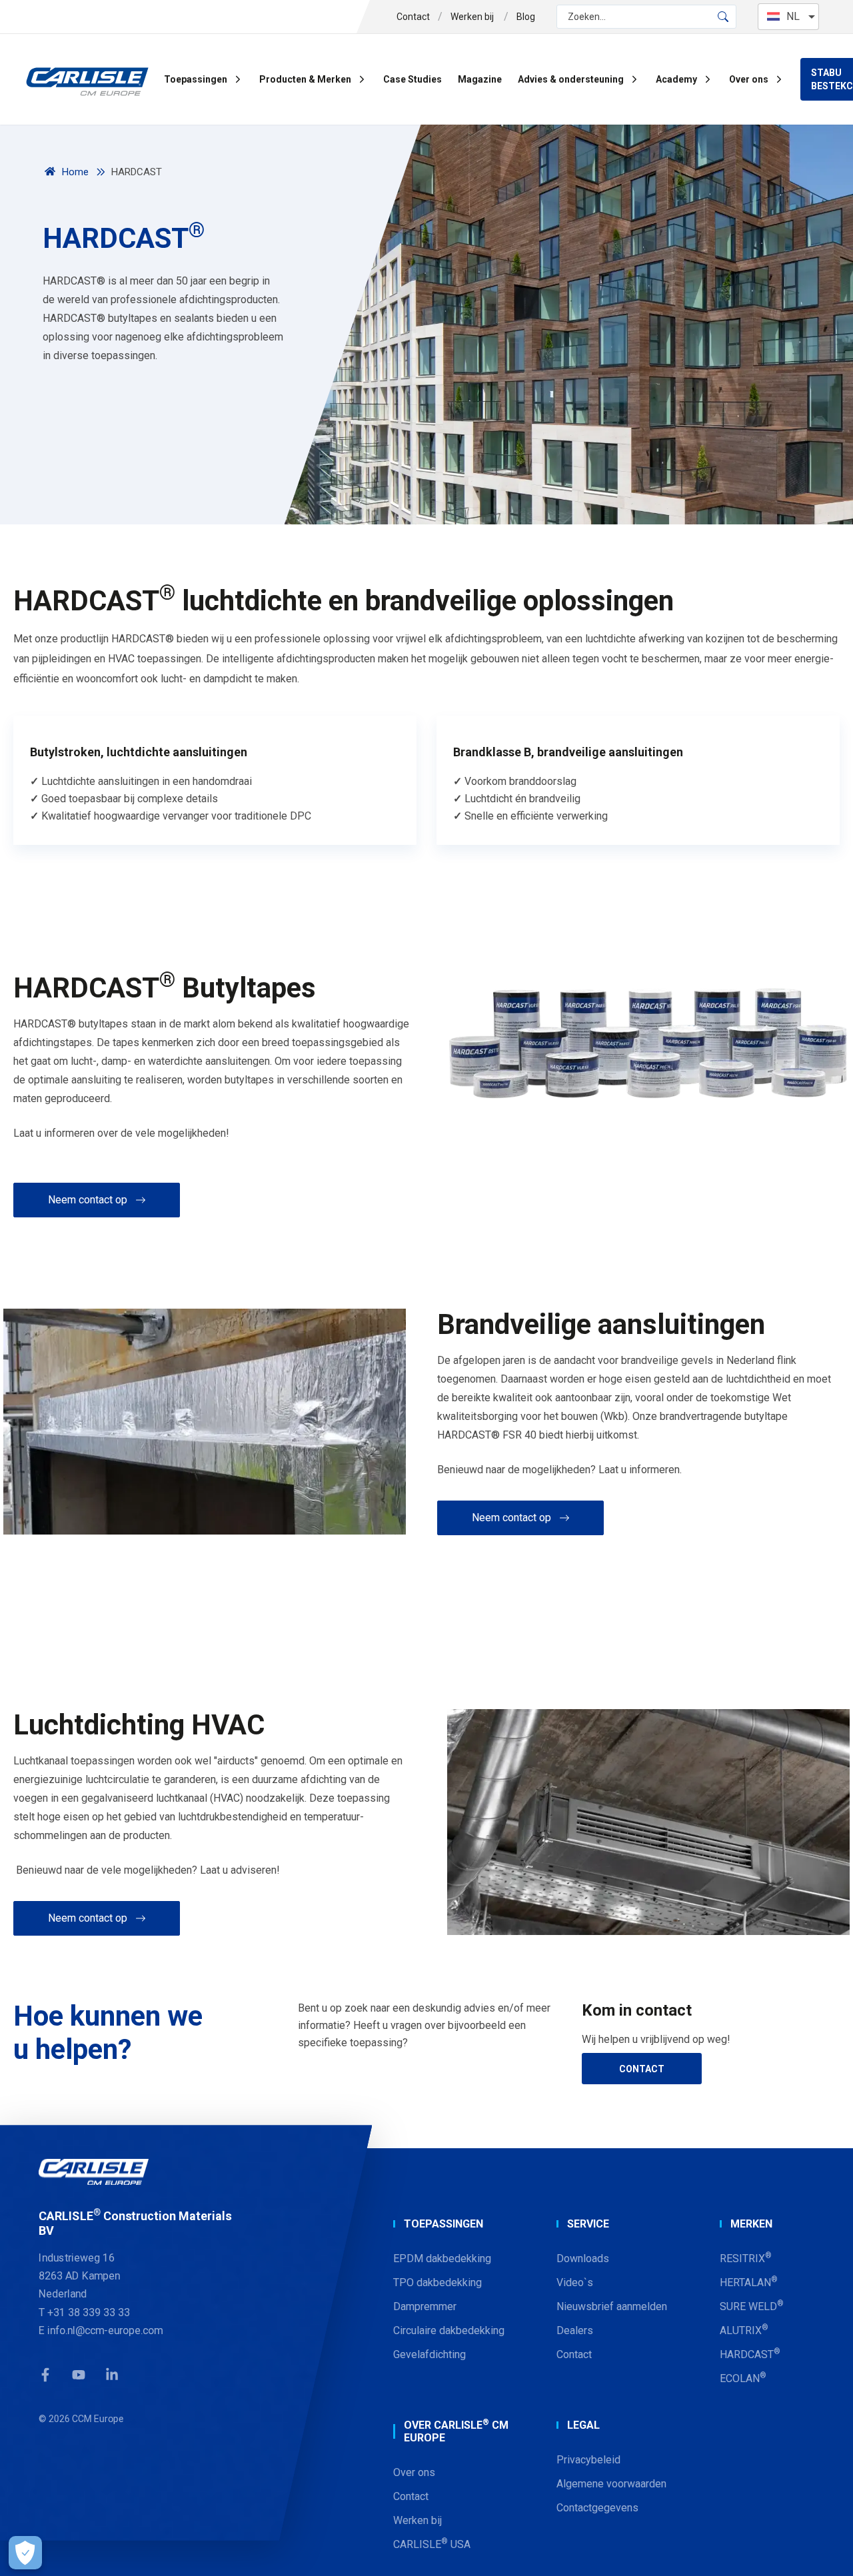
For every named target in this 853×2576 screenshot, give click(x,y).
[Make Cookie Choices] (25, 2553)
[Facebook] (45, 2375)
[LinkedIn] (112, 2375)
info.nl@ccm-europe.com (105, 2330)
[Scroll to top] (826, 2549)
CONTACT (642, 2069)
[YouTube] (79, 2375)
